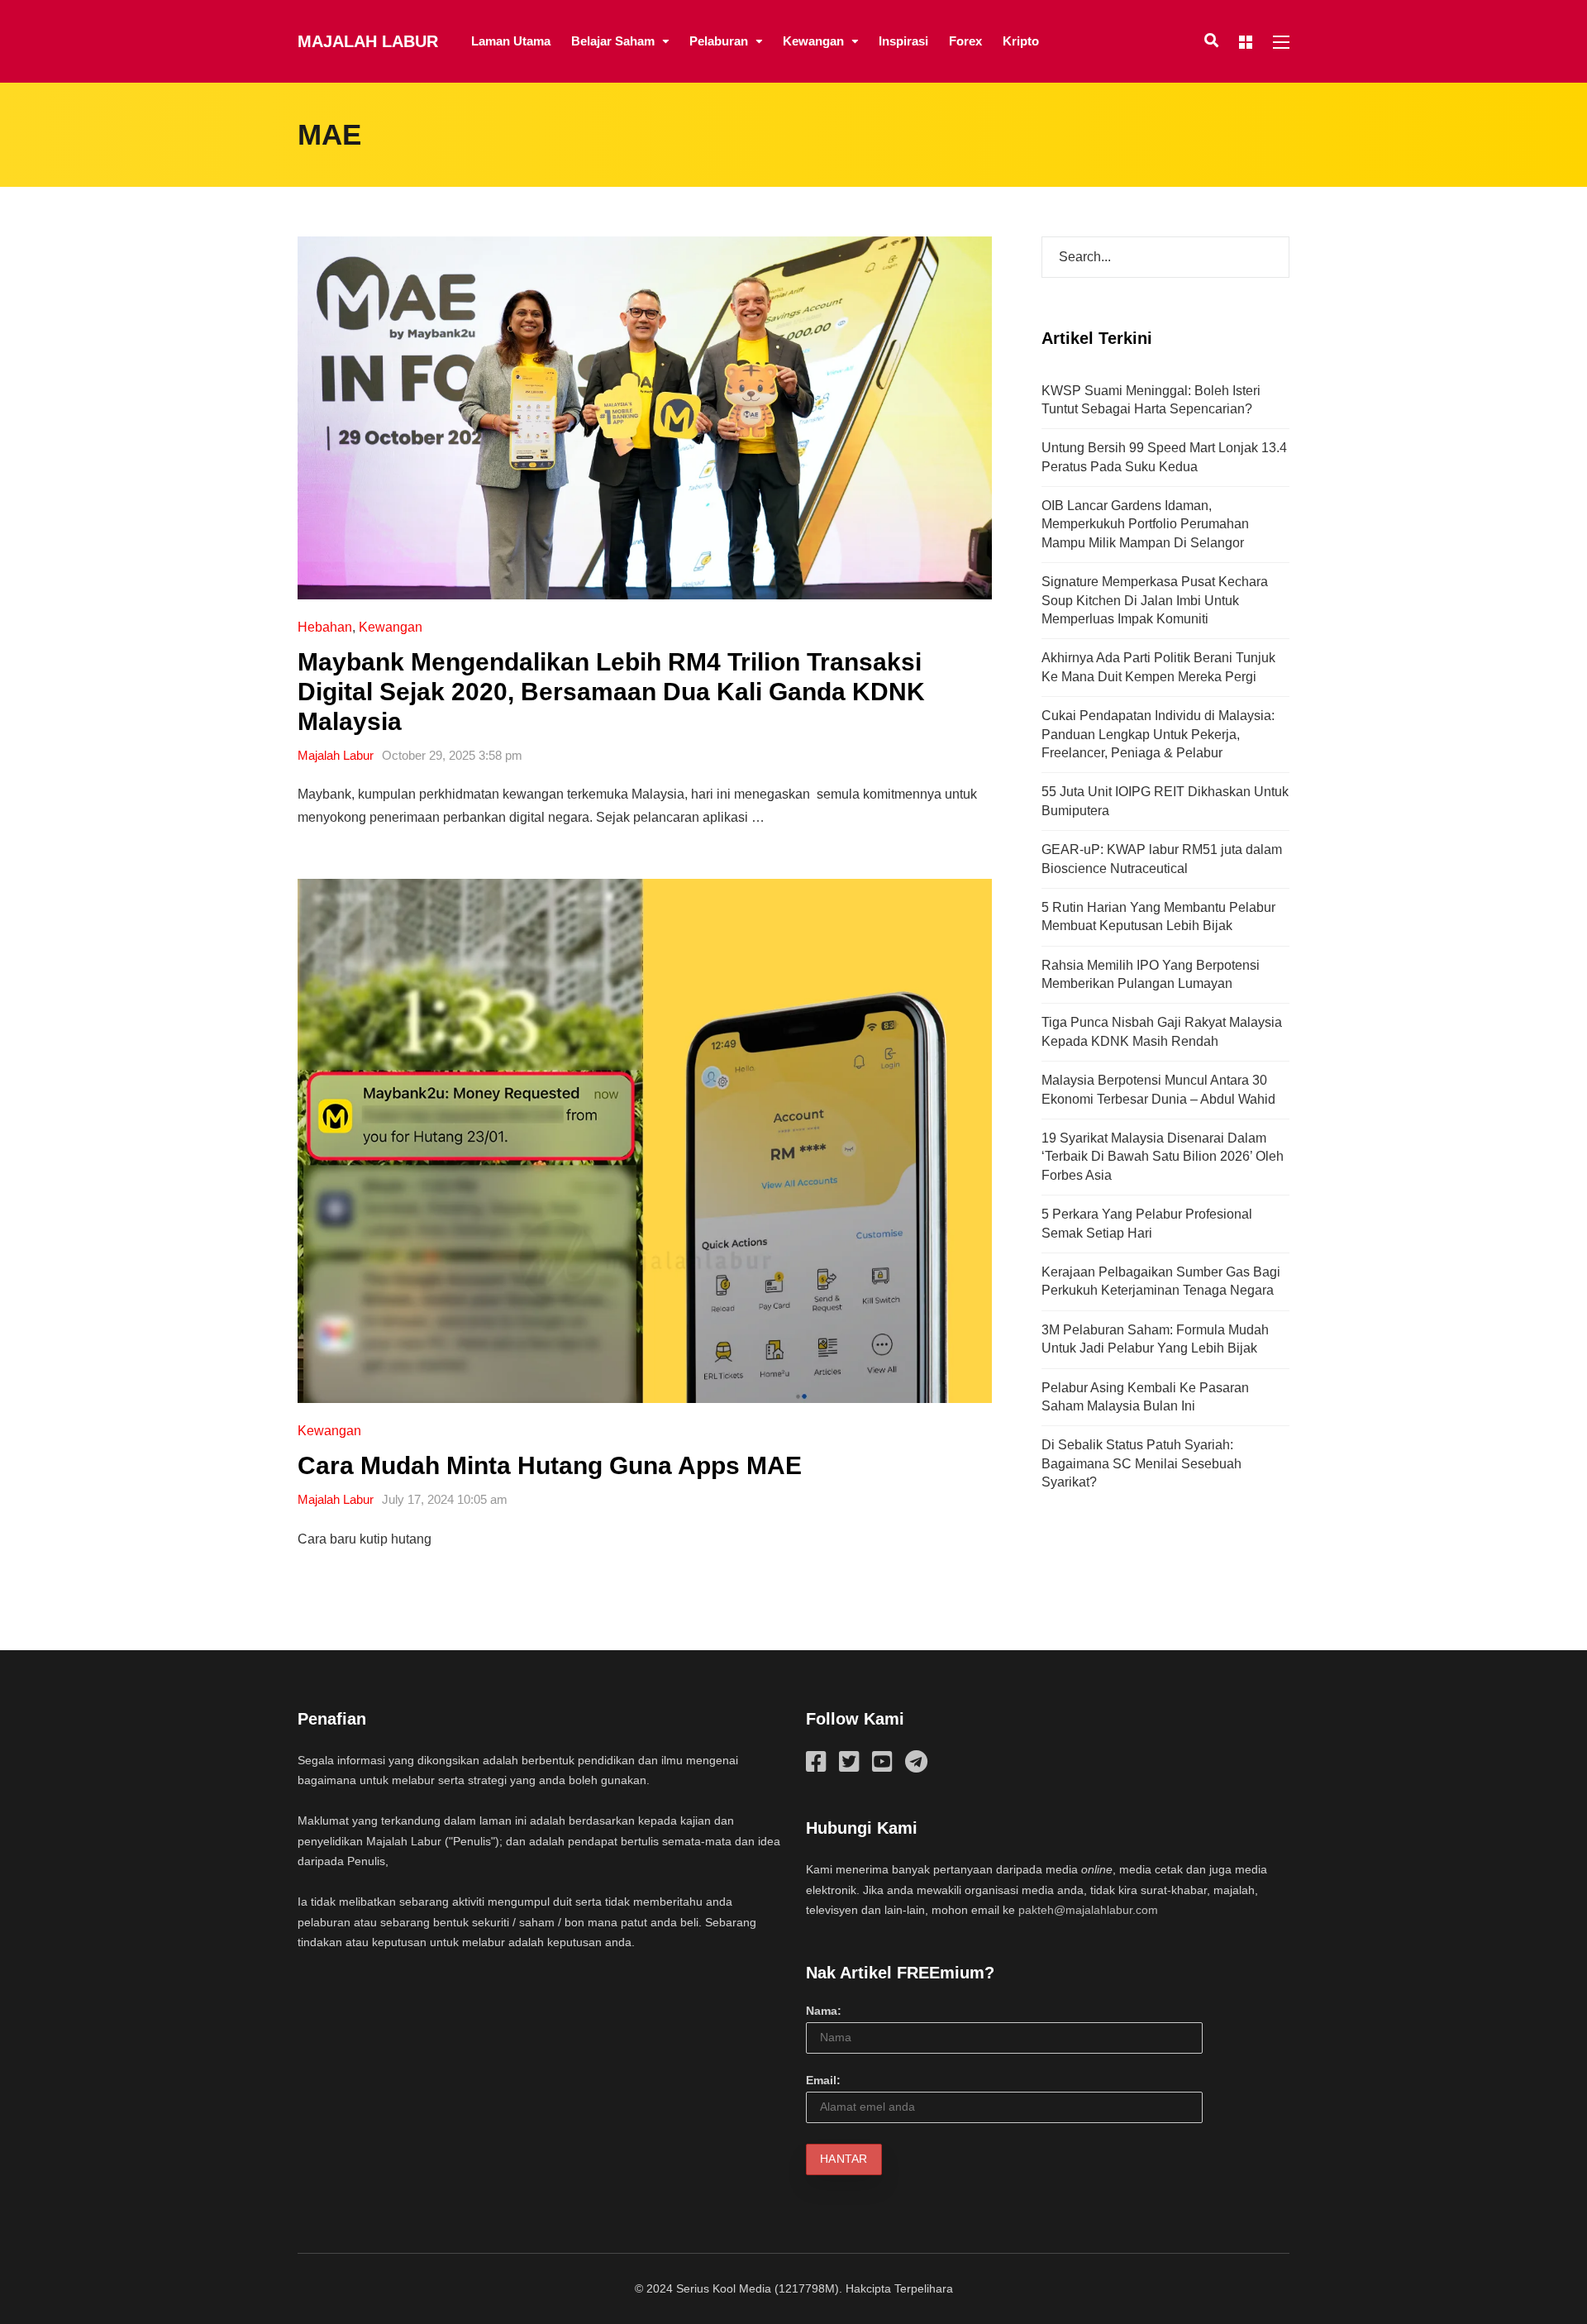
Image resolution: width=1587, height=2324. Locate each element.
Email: (823, 2080)
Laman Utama (511, 41)
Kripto (1021, 41)
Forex (965, 41)
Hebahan (325, 627)
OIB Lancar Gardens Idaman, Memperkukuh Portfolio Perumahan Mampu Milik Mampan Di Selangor (1145, 524)
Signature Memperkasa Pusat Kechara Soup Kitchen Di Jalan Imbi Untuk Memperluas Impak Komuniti (1155, 600)
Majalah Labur (368, 41)
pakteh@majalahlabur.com (1088, 1910)
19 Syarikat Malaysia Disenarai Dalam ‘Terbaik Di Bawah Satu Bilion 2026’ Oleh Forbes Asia (1163, 1157)
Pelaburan (719, 41)
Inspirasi (903, 41)
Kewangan (813, 41)
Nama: (824, 2011)
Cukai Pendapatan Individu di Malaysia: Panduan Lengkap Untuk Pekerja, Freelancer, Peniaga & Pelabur (1158, 734)
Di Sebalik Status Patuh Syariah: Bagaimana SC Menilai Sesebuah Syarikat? (1141, 1463)
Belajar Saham (613, 41)
